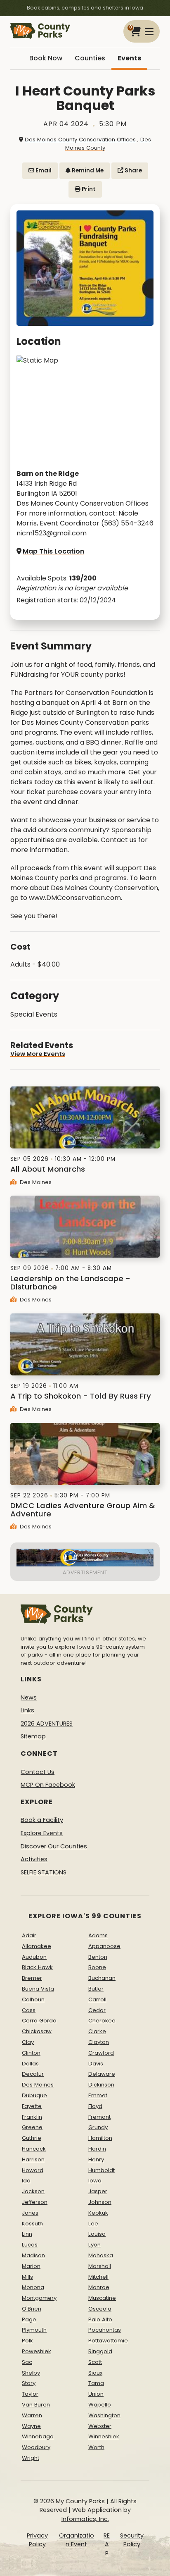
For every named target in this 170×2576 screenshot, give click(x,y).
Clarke (97, 2031)
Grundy (98, 2127)
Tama (96, 2383)
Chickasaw (37, 2031)
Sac (27, 2362)
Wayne (31, 2426)
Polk (27, 2341)
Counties (90, 58)
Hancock (34, 2149)
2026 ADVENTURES (47, 1724)
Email (43, 171)
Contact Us (38, 1772)
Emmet (98, 2095)
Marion (31, 2266)
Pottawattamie (108, 2341)
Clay (28, 2042)
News (29, 1697)
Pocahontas (105, 2330)
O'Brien (32, 2309)
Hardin (97, 2149)
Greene (32, 2127)
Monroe (99, 2287)
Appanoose (104, 1946)
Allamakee (37, 1946)
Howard (33, 2170)
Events (129, 58)
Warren (32, 2415)
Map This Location (53, 551)
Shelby (31, 2373)
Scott (95, 2362)
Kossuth (32, 2224)
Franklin (32, 2117)
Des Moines (35, 1182)
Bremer (32, 1978)
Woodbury (36, 2447)
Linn (27, 2234)
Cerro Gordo (39, 2021)
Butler (96, 1989)
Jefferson (35, 2202)
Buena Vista (38, 1989)
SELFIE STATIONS (44, 1872)
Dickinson (101, 2085)
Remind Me (87, 171)
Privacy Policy (37, 2540)
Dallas (30, 2064)
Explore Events (42, 1833)
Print (88, 189)
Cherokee (102, 2021)
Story (29, 2383)
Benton (98, 1957)
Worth (96, 2447)
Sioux (95, 2373)
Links (27, 1710)
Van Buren (36, 2405)
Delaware (102, 2074)
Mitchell (98, 2277)
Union (96, 2394)
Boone (97, 1967)
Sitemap (33, 1736)
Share (133, 171)
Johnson (100, 2202)
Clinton (31, 2053)
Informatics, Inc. (85, 2519)
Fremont (99, 2117)
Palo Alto (100, 2319)
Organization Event (77, 2540)
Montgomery (39, 2298)
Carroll (97, 1999)
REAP (107, 2544)
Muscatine (102, 2298)
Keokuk (98, 2213)
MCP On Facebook (48, 1785)
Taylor (30, 2394)
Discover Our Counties (54, 1846)
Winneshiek (104, 2436)
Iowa (95, 2181)
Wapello (100, 2405)
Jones (30, 2213)
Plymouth (34, 2330)
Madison (33, 2255)
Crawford (101, 2053)
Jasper (98, 2191)
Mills (27, 2277)
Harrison (33, 2159)
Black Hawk (37, 1967)
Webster (100, 2426)
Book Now (46, 58)
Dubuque (34, 2095)
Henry (96, 2159)
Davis (96, 2064)
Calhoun (33, 1999)
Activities (34, 1859)
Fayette (32, 2106)
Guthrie (32, 2138)
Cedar (97, 2010)
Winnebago (38, 2436)
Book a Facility (42, 1820)
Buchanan (102, 1978)
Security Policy (132, 2540)
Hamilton (100, 2138)
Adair (29, 1935)
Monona (33, 2287)
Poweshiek (37, 2351)
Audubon (34, 1957)
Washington (104, 2415)
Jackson (33, 2191)
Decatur (33, 2074)
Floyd (95, 2106)
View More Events (38, 1054)
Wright (31, 2458)
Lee (93, 2224)
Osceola (100, 2309)
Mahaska (101, 2255)
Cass (29, 2010)
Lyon (94, 2245)
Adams (98, 1935)
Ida (26, 2181)
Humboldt (102, 2170)
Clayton (99, 2042)
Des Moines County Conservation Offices (80, 140)
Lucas (30, 2245)
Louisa (97, 2234)
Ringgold (100, 2351)
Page (29, 2319)
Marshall (100, 2266)
